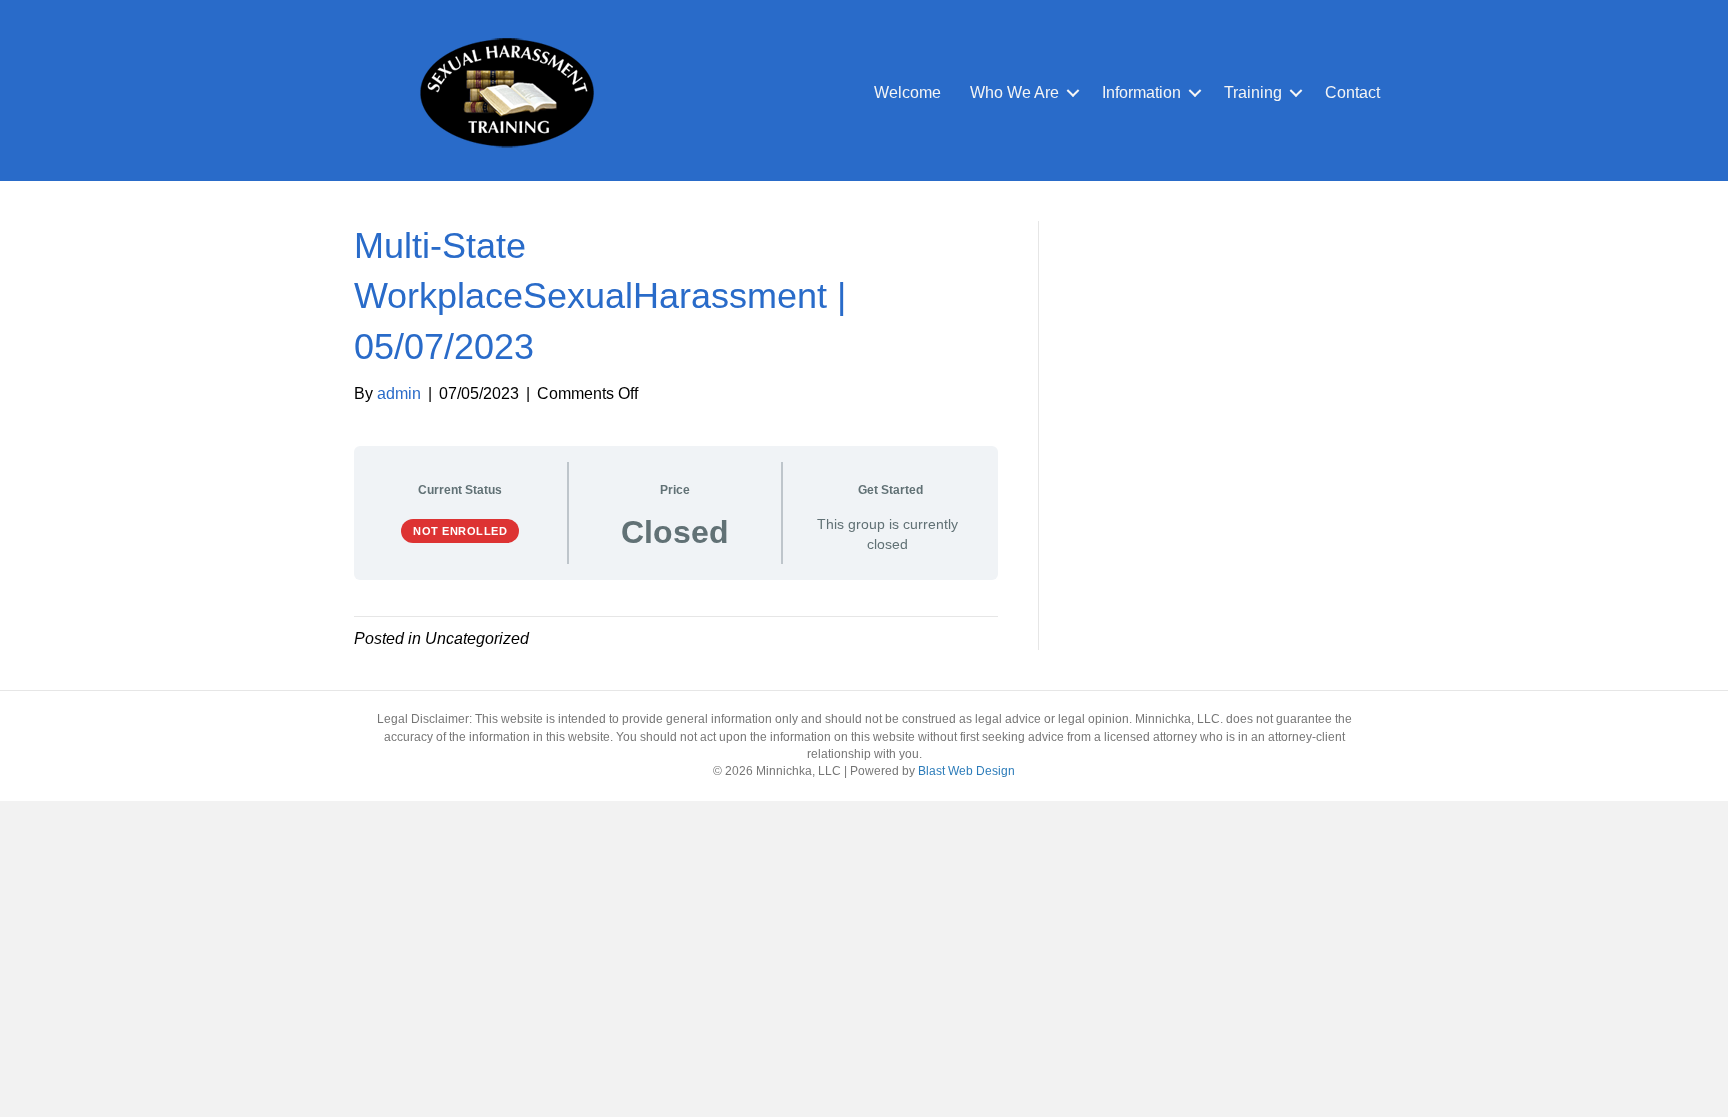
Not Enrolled (460, 531)
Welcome (907, 92)
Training (1253, 92)
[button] (1073, 93)
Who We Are (1014, 92)
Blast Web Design (966, 771)
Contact (1352, 92)
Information (1141, 92)
